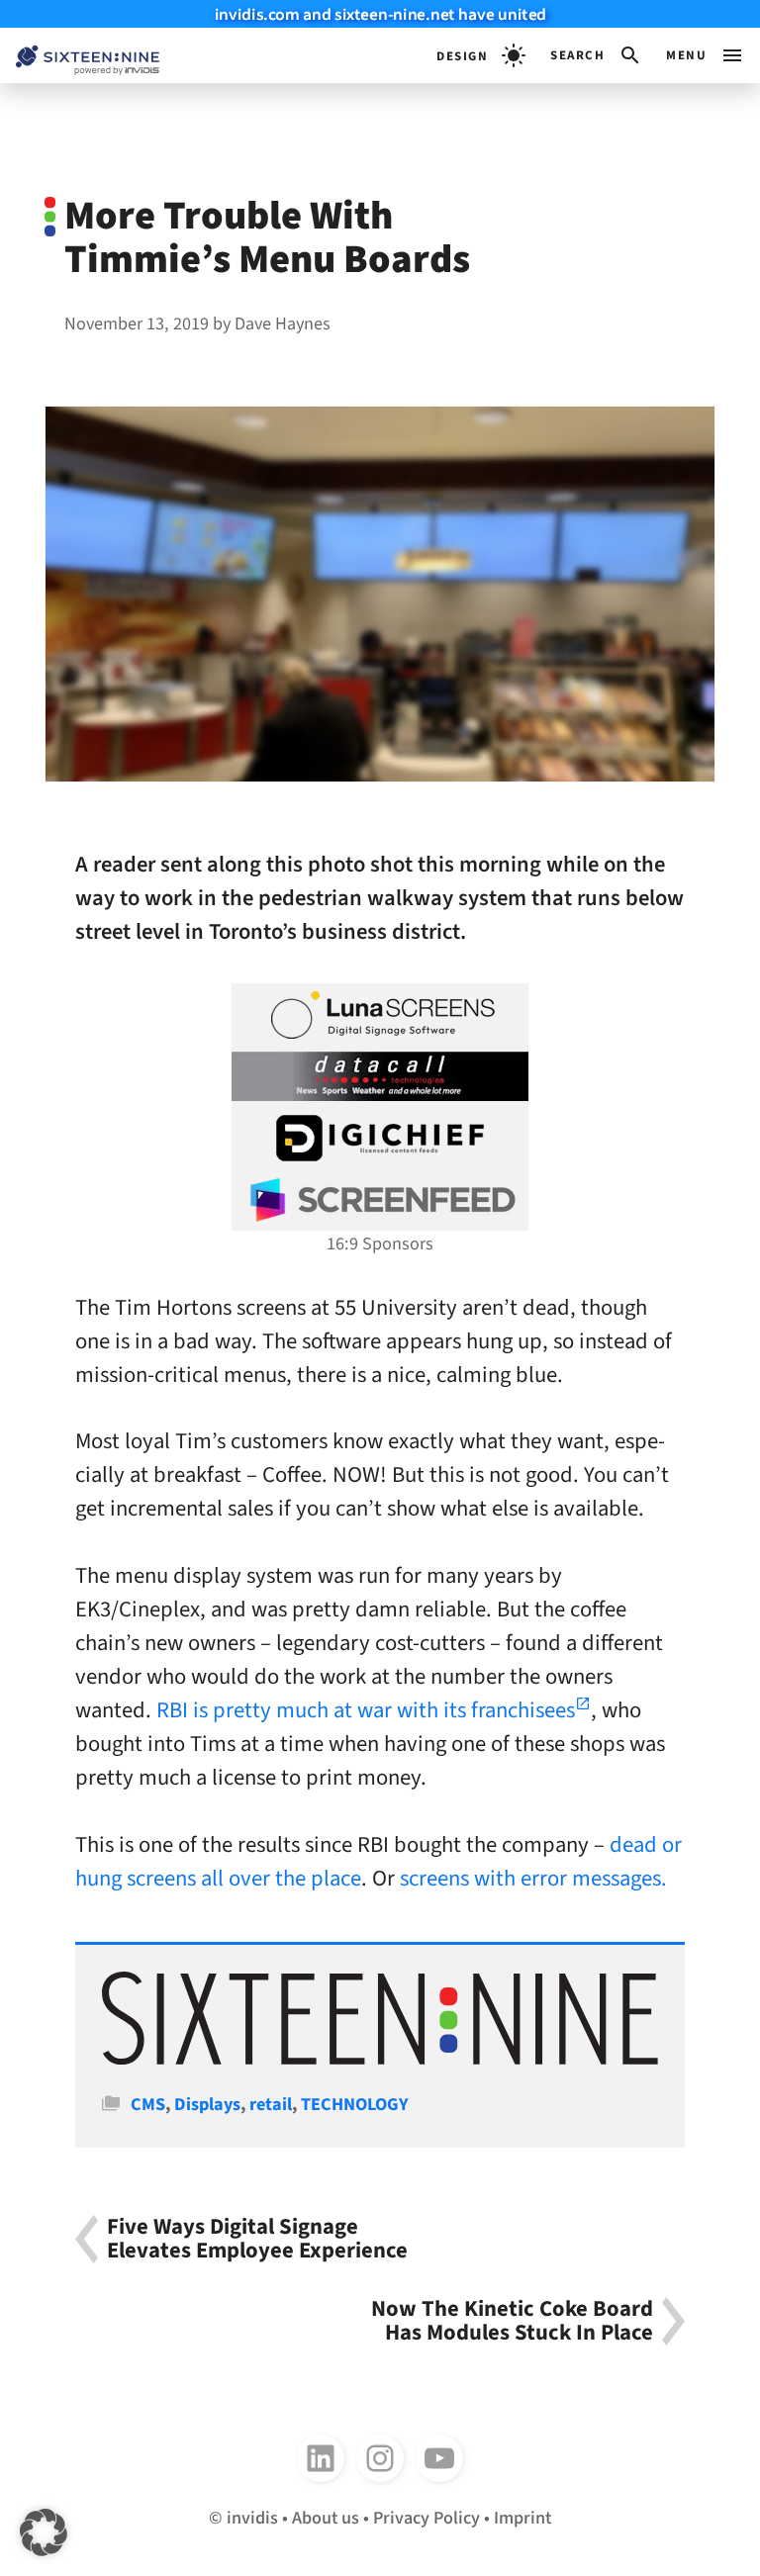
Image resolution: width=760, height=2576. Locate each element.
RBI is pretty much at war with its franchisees (366, 1710)
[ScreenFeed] (380, 1200)
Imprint (522, 2518)
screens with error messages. (533, 1879)
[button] (596, 55)
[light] (481, 55)
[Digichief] (380, 1139)
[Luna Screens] (380, 1015)
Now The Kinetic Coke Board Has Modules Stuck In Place (512, 2321)
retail (271, 2104)
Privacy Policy (427, 2518)
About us (326, 2518)
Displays (207, 2104)
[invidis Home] (80, 56)
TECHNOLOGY (355, 2104)
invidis (252, 2518)
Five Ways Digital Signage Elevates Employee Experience (257, 2239)
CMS (148, 2104)
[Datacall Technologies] (380, 1076)
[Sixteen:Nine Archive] (380, 2059)
